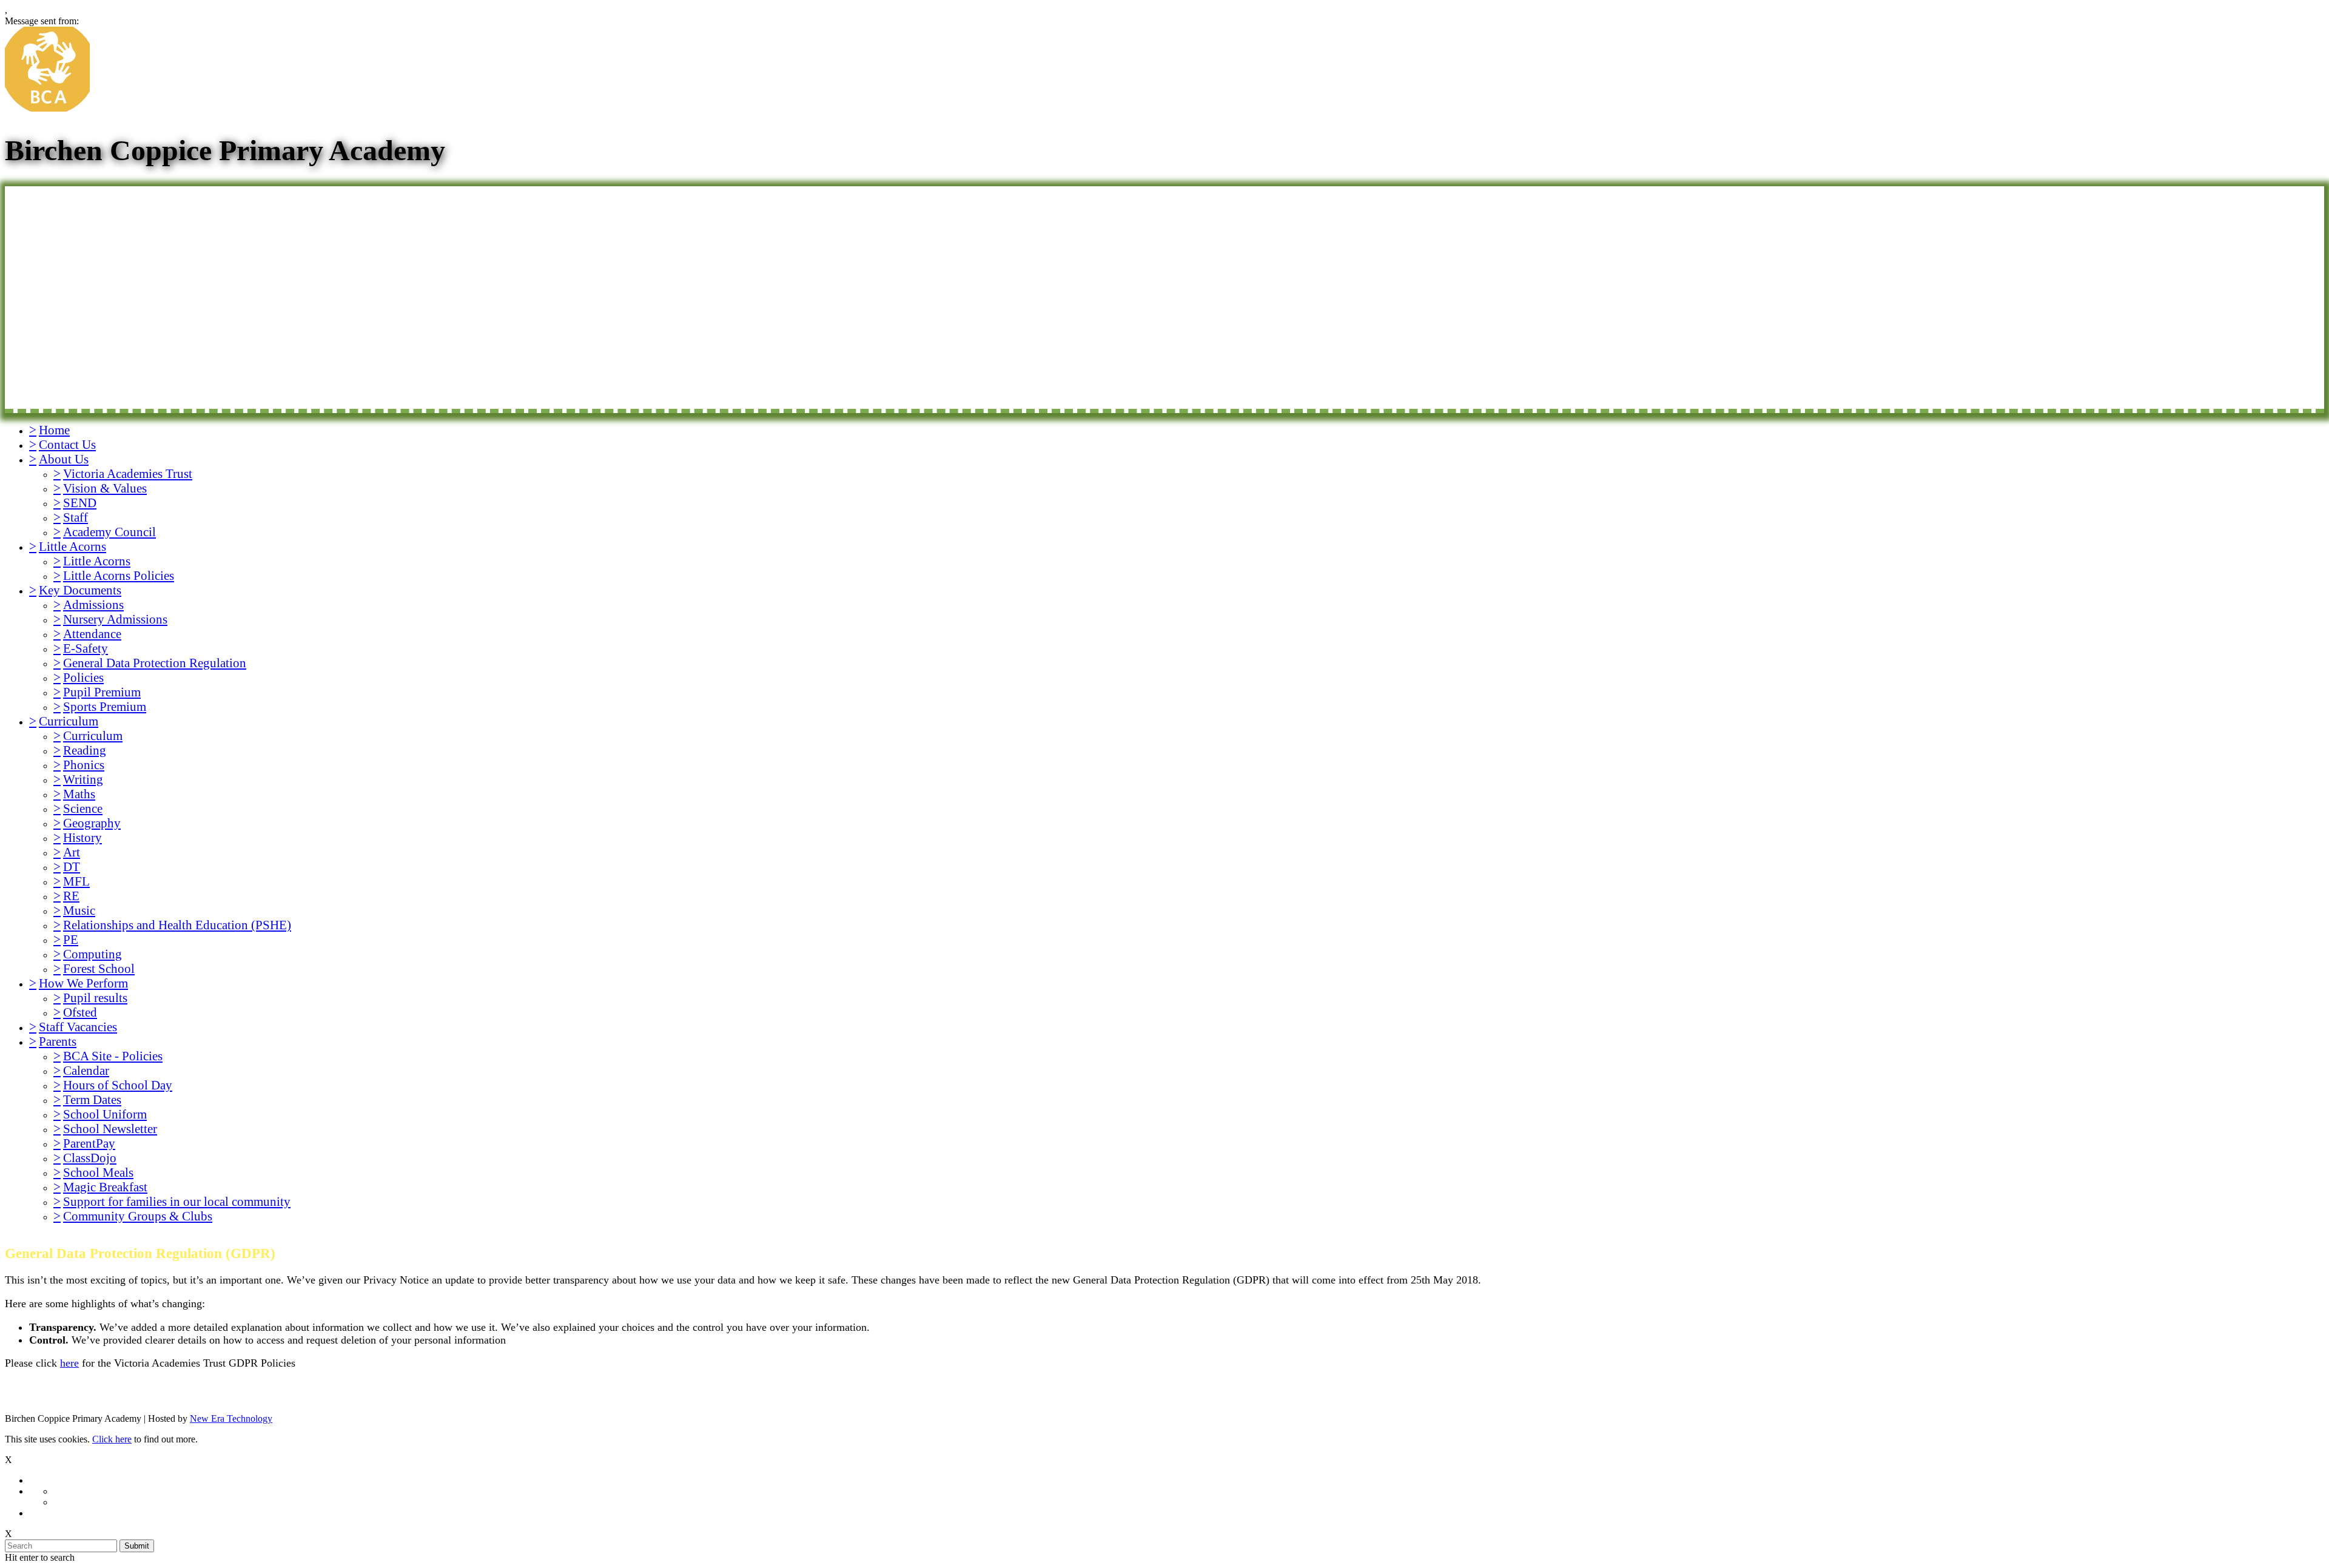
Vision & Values (105, 488)
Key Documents (80, 590)
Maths (79, 794)
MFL (76, 881)
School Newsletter (110, 1129)
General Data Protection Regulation (155, 663)
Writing (83, 779)
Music (79, 910)
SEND (80, 503)
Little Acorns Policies (119, 575)
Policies (83, 677)
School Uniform (105, 1114)
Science (83, 808)
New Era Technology (231, 1418)
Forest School (99, 968)
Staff (76, 517)
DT (72, 866)
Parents (58, 1041)
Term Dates (92, 1099)
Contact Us (67, 444)
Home (54, 430)
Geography (92, 823)
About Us (64, 459)
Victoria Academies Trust (128, 473)
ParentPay (89, 1143)
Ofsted (80, 1012)
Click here (112, 1439)
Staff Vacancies (78, 1027)
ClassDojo (90, 1158)
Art (72, 852)
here (69, 1363)
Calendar (86, 1070)
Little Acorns (72, 546)
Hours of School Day (118, 1085)
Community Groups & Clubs (138, 1216)
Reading (85, 750)
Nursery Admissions (115, 619)
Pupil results (95, 998)
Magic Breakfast (105, 1187)
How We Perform (83, 983)
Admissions (93, 604)
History (82, 837)
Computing (92, 954)
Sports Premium (105, 706)
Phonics (84, 765)
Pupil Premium (102, 692)
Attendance (92, 634)
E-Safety (86, 648)
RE (71, 896)
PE (71, 939)
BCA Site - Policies (113, 1056)
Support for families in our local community (177, 1201)
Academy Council (109, 532)
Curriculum (69, 721)
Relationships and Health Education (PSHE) (177, 925)
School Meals (98, 1172)
